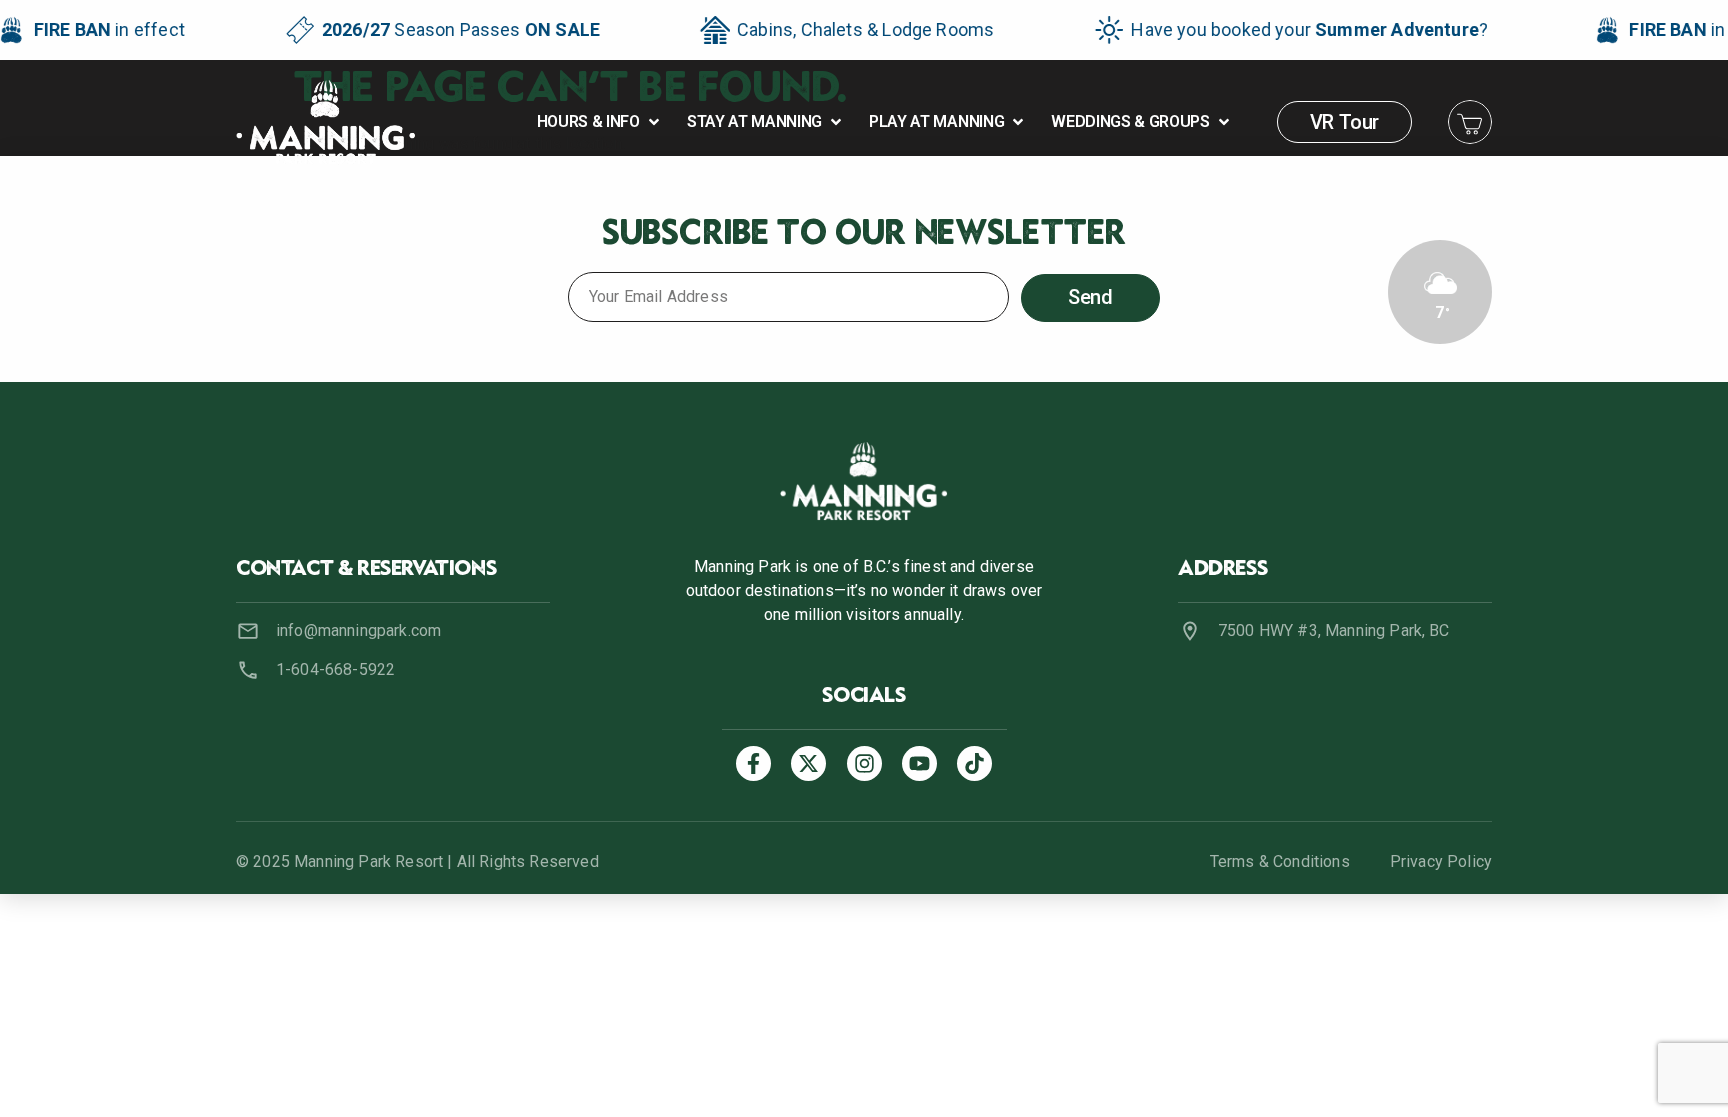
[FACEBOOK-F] (753, 763)
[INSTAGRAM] (864, 763)
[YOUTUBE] (919, 763)
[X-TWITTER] (808, 763)
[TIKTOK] (974, 763)
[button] (600, 122)
